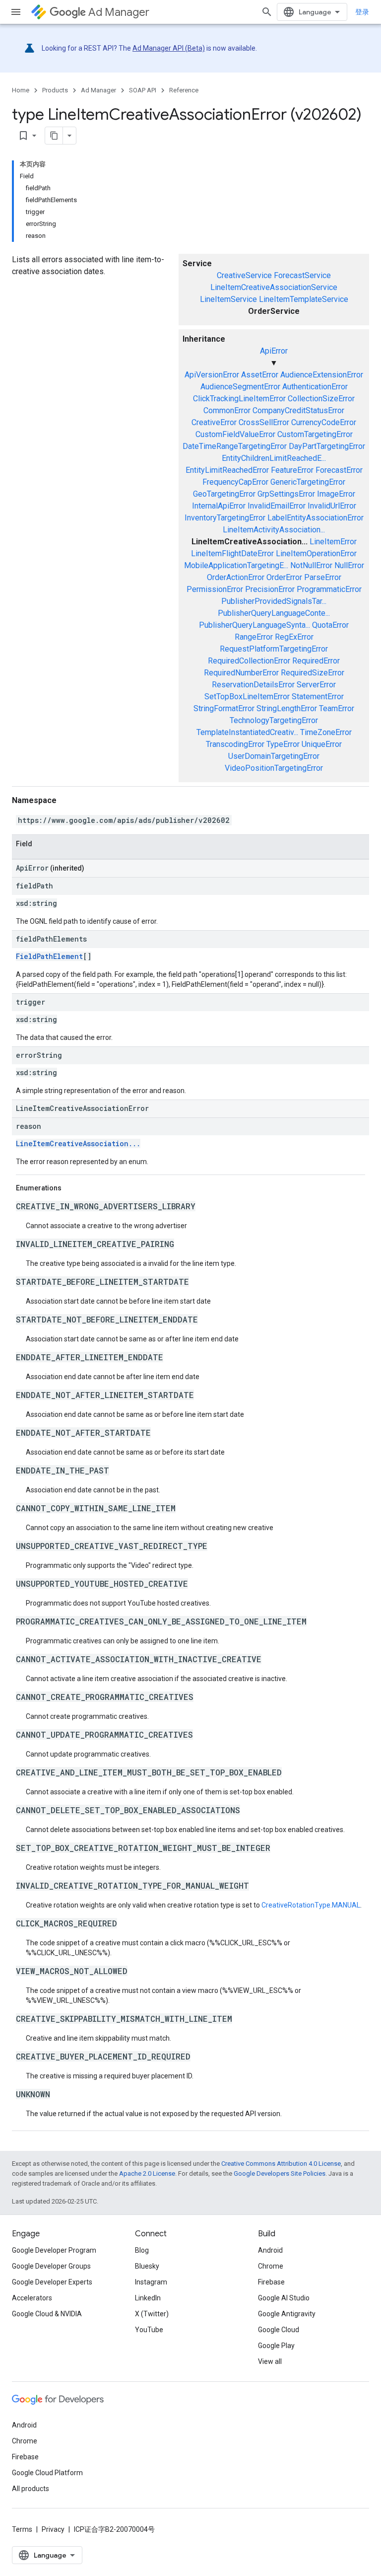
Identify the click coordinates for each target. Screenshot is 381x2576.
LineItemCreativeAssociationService (274, 287)
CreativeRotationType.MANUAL (311, 1905)
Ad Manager (119, 12)
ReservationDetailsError (253, 685)
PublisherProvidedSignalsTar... (274, 601)
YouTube (149, 2330)
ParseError (323, 577)
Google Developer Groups (51, 2266)
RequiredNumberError (241, 673)
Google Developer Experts (52, 2282)
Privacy (53, 2529)
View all (270, 2361)
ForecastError (339, 470)
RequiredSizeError (313, 673)
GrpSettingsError (286, 494)
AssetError (260, 375)
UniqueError (322, 744)
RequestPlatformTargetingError (274, 649)
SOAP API (143, 90)
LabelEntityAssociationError (316, 518)
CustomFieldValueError (235, 434)
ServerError (316, 685)
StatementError (318, 697)
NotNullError (311, 565)
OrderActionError (236, 577)
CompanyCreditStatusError (298, 410)
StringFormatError (224, 708)
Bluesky (147, 2266)
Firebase (271, 2282)
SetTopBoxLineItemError (247, 697)
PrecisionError (270, 589)
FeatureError (292, 470)
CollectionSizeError (321, 399)
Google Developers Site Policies (280, 2173)
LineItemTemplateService (304, 299)
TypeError (283, 744)
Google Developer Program (54, 2250)
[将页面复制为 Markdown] (54, 136)
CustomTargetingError (315, 434)
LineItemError (333, 542)
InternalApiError (219, 506)
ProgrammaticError (329, 589)
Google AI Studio (284, 2298)
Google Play (276, 2346)
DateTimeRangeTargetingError (235, 446)
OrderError (284, 577)
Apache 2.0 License (147, 2173)
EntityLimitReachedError (227, 470)
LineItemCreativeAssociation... (78, 1143)
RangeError (254, 637)
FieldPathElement (49, 956)
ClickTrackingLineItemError (239, 399)
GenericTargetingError (308, 482)
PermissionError (215, 589)
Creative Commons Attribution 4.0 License (281, 2164)
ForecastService (302, 275)
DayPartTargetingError (327, 446)
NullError (349, 565)
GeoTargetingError (224, 494)
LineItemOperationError (316, 553)
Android (270, 2250)
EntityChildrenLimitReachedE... (274, 458)
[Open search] (267, 12)
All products (31, 2489)
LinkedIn (148, 2298)
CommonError (227, 410)
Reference (184, 90)
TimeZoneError (326, 732)
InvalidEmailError (277, 506)
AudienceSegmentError (240, 387)
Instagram (151, 2282)
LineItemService (228, 299)
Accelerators (32, 2298)
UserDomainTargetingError (274, 756)
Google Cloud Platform (47, 2473)
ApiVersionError (212, 375)
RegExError (294, 637)
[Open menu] (16, 12)
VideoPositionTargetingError (274, 768)
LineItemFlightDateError (232, 553)
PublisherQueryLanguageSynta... (254, 625)
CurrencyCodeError (324, 422)
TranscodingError (235, 744)
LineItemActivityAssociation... (274, 530)
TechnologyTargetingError (274, 720)
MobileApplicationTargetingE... (236, 565)
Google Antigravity (287, 2314)
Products (55, 90)
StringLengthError (287, 708)
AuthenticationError (315, 387)
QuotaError (330, 625)
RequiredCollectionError (249, 661)
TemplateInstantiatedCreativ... (247, 732)
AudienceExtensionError (322, 375)
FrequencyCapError (235, 482)
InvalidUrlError (332, 506)
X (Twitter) (152, 2314)
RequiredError (316, 661)
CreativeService (244, 275)
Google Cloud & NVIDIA (47, 2314)
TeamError (337, 708)
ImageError (336, 494)
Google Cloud (279, 2330)
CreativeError (214, 422)
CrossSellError (264, 422)
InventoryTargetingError (225, 518)
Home (21, 90)
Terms (22, 2529)
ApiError (274, 351)
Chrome (271, 2266)
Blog (142, 2250)
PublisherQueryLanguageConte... (274, 613)
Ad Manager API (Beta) (169, 48)
